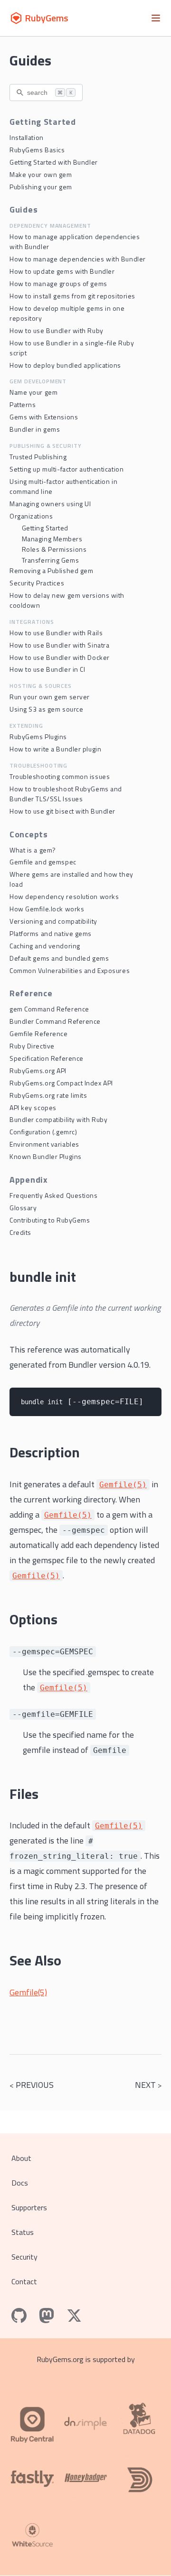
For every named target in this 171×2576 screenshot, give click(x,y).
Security (24, 2257)
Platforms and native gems (51, 933)
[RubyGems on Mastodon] (47, 2316)
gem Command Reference (49, 1009)
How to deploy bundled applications (65, 365)
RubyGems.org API (38, 1070)
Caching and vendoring (45, 946)
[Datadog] (139, 2419)
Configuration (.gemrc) (43, 1132)
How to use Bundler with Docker (60, 657)
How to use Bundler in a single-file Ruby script (72, 348)
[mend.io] (32, 2537)
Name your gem (33, 392)
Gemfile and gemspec (43, 862)
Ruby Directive (32, 1046)
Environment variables (44, 1144)
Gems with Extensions (44, 417)
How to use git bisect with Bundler (62, 811)
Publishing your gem (41, 187)
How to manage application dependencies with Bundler (75, 241)
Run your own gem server (50, 697)
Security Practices (37, 583)
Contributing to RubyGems (50, 1220)
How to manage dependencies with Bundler (78, 259)
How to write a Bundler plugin (55, 749)
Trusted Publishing (38, 457)
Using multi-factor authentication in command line (63, 486)
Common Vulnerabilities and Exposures (70, 970)
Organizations (31, 516)
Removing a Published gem (51, 570)
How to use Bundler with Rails (56, 633)
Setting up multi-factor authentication (66, 469)
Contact (24, 2281)
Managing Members (52, 539)
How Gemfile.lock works (47, 909)
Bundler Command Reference (55, 1021)
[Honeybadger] (85, 2478)
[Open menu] (156, 18)
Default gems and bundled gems (59, 958)
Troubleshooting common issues (60, 776)
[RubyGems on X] (74, 2316)
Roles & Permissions (54, 549)
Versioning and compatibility (53, 921)
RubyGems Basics (37, 150)
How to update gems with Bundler (62, 271)
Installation (27, 137)
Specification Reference (47, 1058)
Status (23, 2232)
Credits (20, 1232)
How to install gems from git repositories (72, 296)
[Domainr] (139, 2478)
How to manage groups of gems (58, 283)
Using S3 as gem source (46, 709)
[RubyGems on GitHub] (19, 2316)
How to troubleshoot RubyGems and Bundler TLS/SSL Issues (66, 794)
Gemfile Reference (39, 1033)
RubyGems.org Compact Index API (61, 1083)
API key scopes (33, 1107)
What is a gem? (33, 850)
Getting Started (45, 528)
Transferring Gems (51, 560)
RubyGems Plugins (38, 737)
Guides (30, 60)
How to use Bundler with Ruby (57, 330)
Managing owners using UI (50, 504)
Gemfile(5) (28, 1992)
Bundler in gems (35, 429)
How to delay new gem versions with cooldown (67, 600)
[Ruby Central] (32, 2419)
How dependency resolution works (64, 896)
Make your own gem (41, 174)
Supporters (29, 2207)
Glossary (23, 1208)
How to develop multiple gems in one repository (67, 313)
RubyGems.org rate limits (48, 1095)
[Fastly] (32, 2478)
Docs (20, 2183)
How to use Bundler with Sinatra (59, 645)
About (21, 2158)
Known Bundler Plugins (46, 1156)
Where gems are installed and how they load (71, 879)
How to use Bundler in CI (47, 669)
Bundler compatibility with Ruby (58, 1119)
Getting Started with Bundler (54, 162)
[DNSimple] (85, 2419)
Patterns (23, 404)
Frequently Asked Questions (54, 1195)
